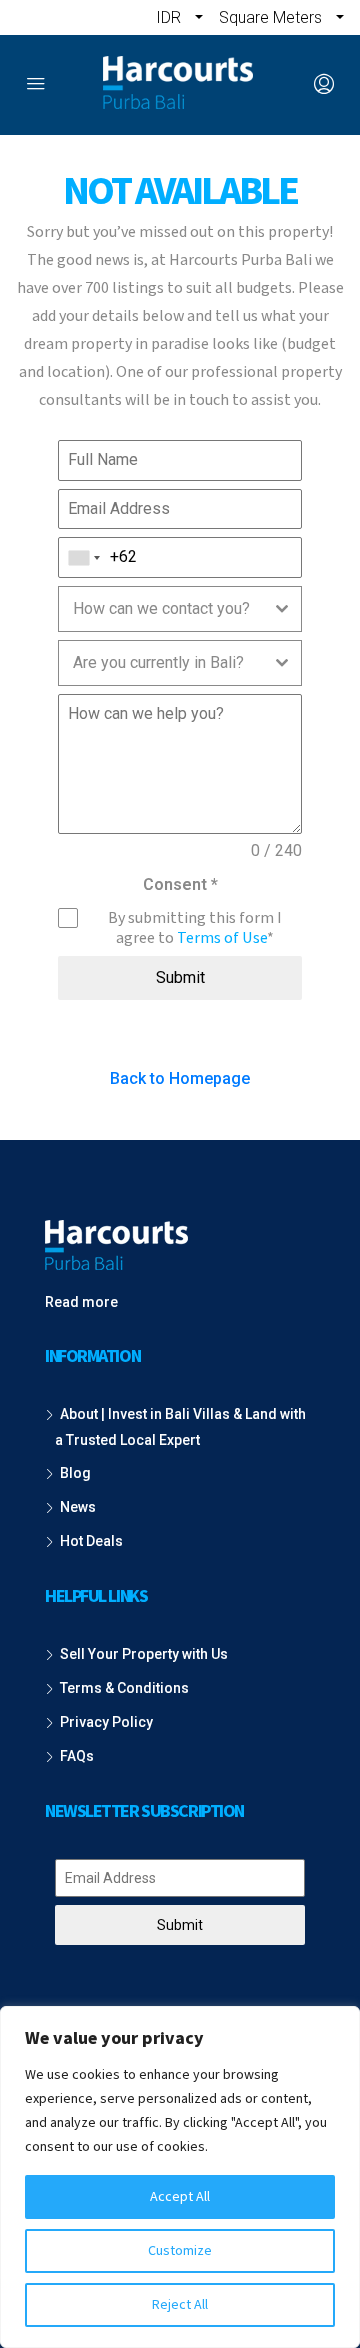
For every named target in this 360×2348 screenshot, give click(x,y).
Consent (180, 884)
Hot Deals (91, 1541)
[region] (180, 2177)
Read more (81, 1302)
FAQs (77, 1756)
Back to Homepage (180, 1078)
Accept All (180, 2197)
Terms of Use (222, 938)
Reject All (180, 2305)
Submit (180, 977)
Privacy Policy (106, 1722)
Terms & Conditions (124, 1688)
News (78, 1507)
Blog (75, 1473)
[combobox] (84, 557)
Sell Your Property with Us (144, 1654)
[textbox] (161, 609)
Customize (180, 2251)
